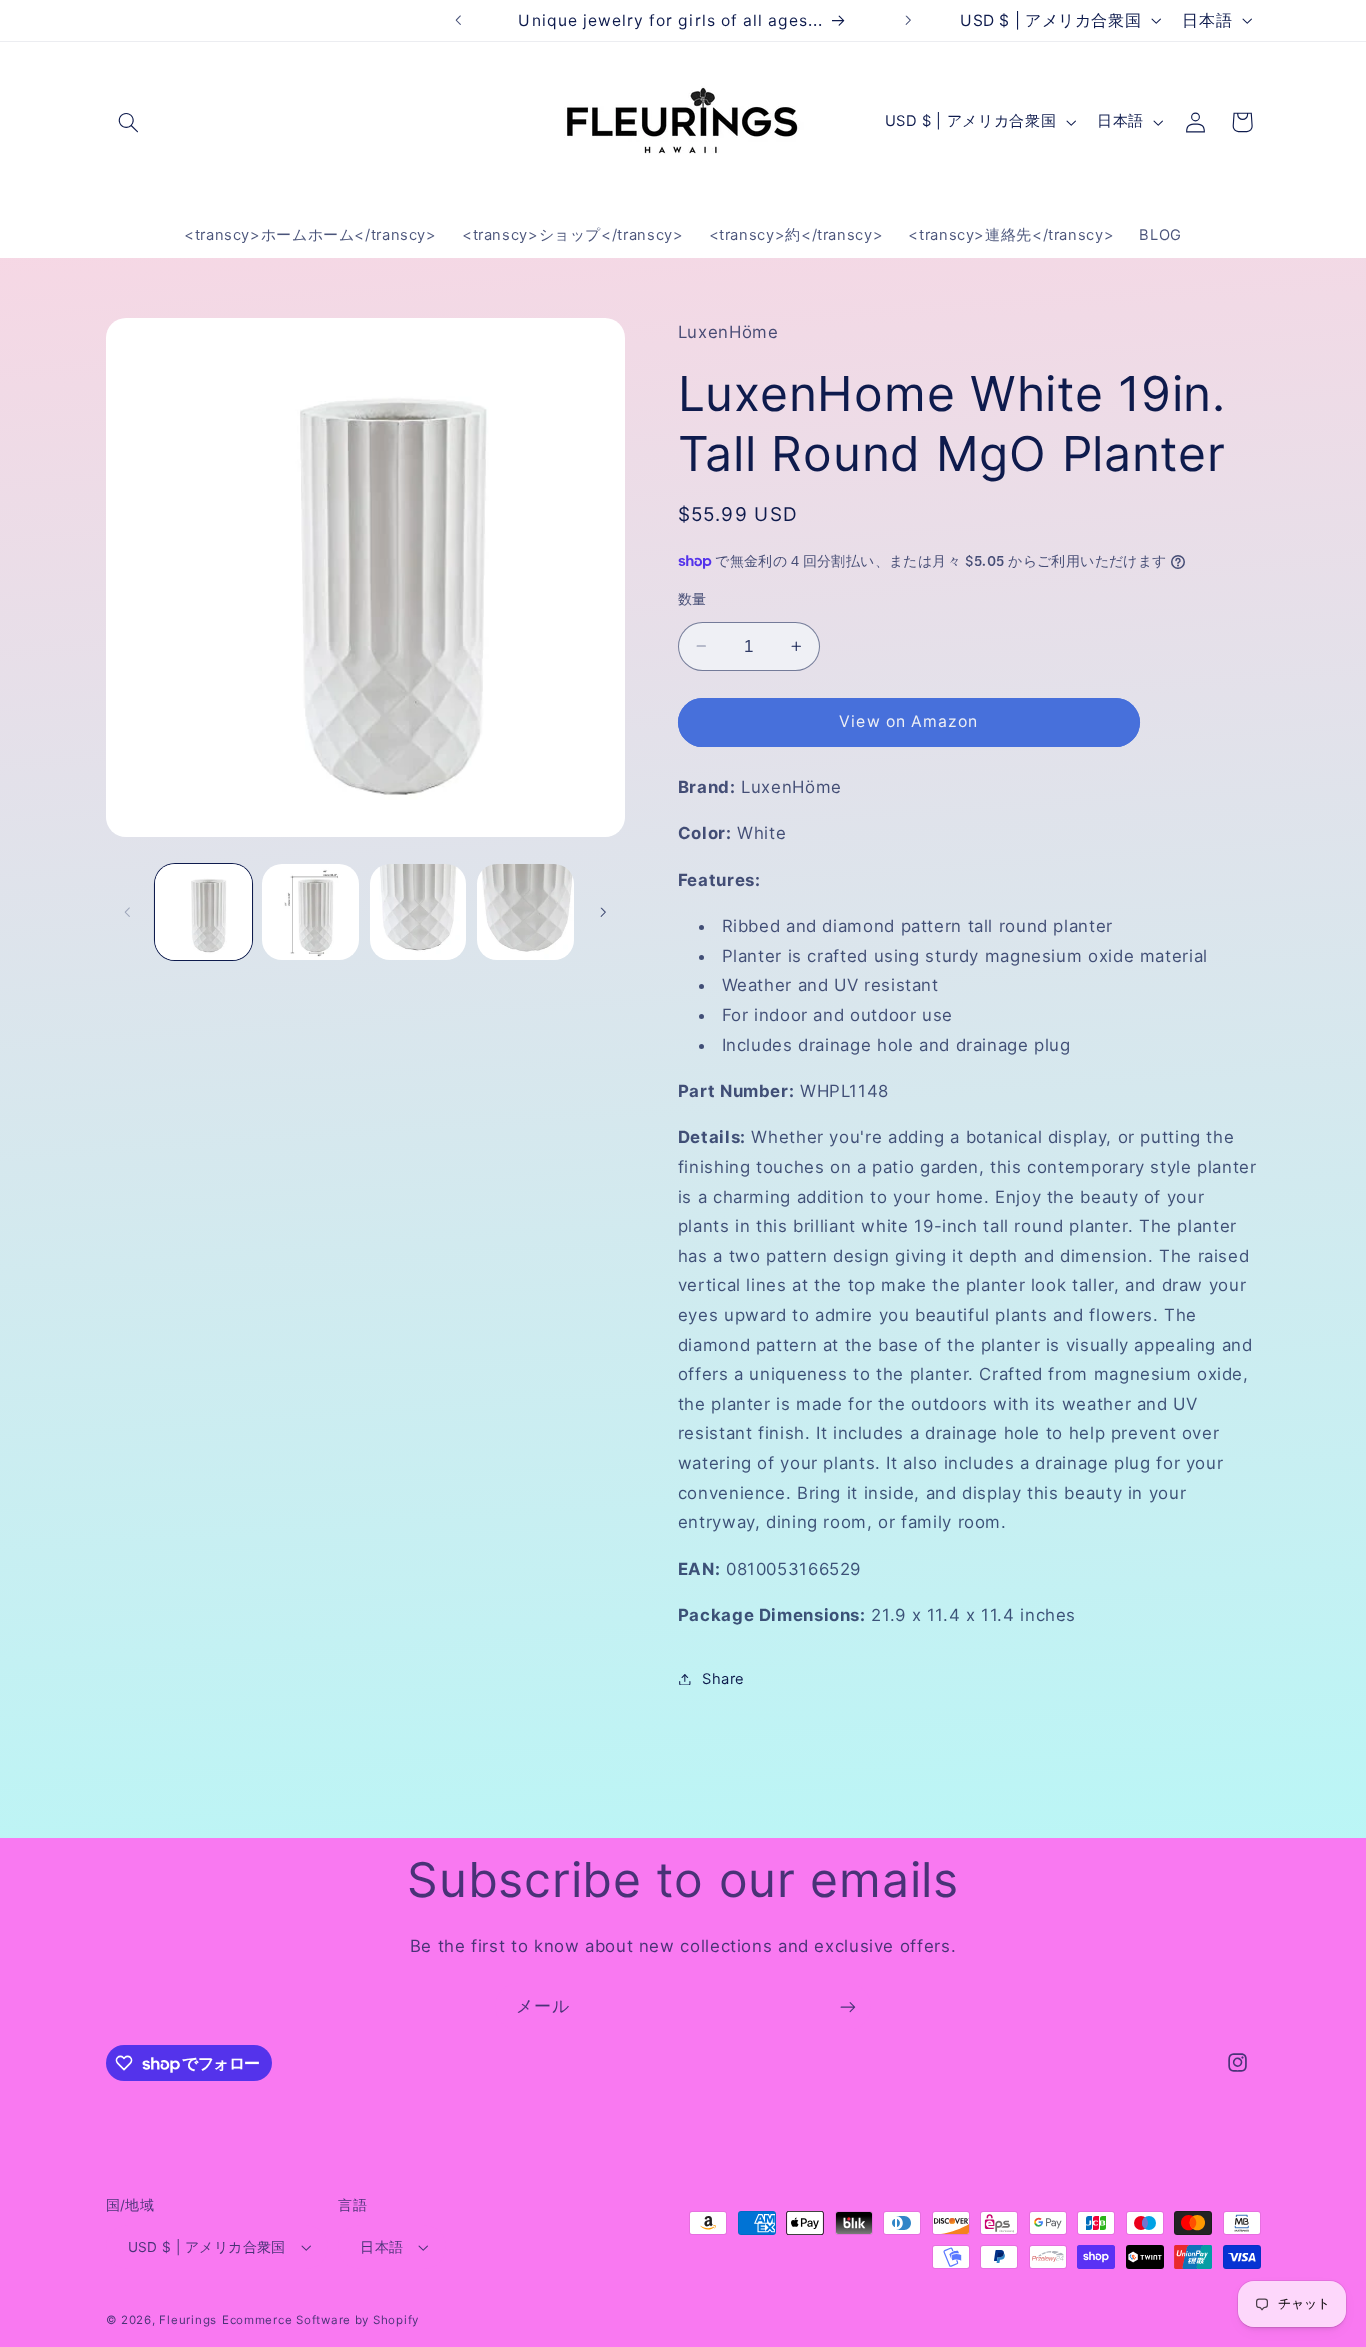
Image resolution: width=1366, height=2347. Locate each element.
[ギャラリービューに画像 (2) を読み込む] (310, 912)
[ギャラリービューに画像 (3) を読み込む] (418, 912)
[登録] (848, 2006)
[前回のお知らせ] (458, 20)
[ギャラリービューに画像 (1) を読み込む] (203, 912)
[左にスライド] (128, 912)
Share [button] (723, 1678)
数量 (692, 599)
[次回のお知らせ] (908, 20)
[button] (129, 122)
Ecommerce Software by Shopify (320, 2320)
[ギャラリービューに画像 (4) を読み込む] (525, 912)
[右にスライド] (603, 912)
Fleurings (188, 2320)
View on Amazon (908, 720)
